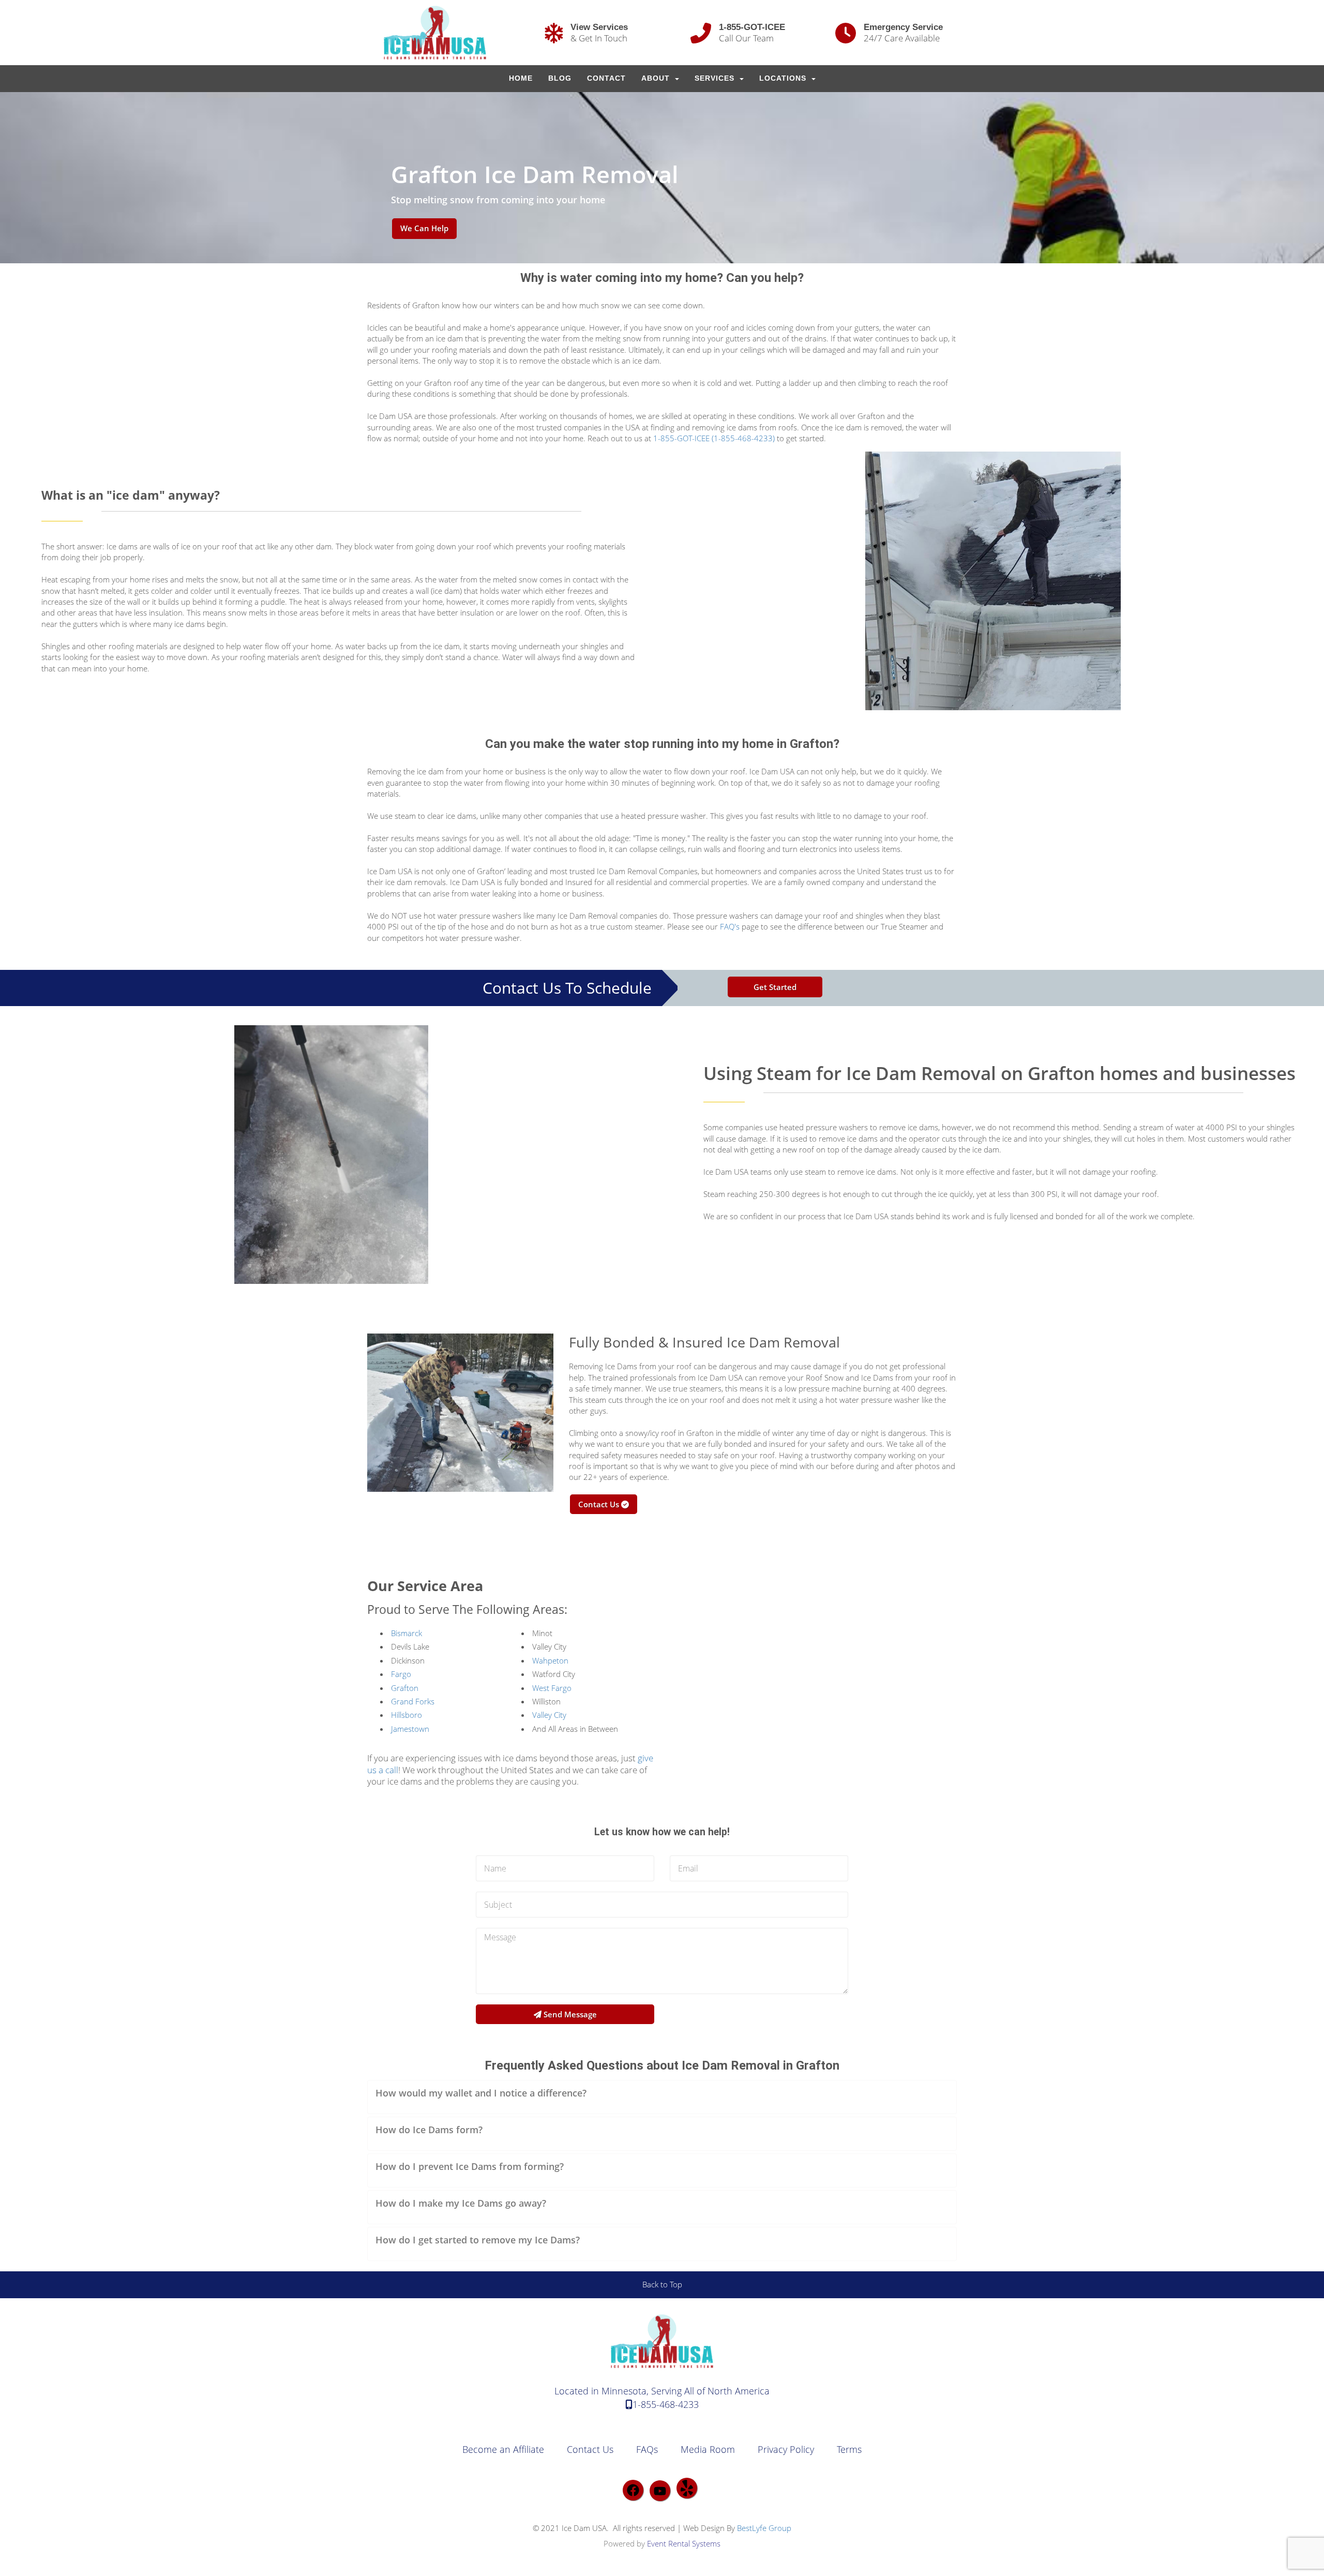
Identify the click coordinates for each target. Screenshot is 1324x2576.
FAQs (647, 2449)
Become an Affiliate (503, 2449)
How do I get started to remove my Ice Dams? (478, 2240)
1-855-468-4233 (666, 2404)
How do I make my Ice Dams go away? (461, 2203)
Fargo (401, 1674)
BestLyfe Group (764, 2528)
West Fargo (552, 1688)
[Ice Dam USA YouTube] (660, 2491)
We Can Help (424, 228)
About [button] (657, 78)
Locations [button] (784, 78)
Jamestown (410, 1729)
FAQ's (730, 926)
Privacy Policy (786, 2449)
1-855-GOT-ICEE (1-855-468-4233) (714, 438)
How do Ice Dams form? (429, 2130)
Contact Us (600, 1504)
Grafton (405, 1688)
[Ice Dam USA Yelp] (687, 2488)
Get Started (775, 987)
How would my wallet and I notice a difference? (481, 2093)
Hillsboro (407, 1715)
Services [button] (716, 78)
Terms (849, 2449)
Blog (560, 78)
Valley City (549, 1715)
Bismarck (407, 1633)
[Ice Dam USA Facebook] (633, 2490)
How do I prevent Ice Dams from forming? (470, 2166)
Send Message (569, 2014)
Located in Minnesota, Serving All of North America (662, 2391)
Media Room (708, 2449)
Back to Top (662, 2284)
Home (521, 78)
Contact (606, 78)
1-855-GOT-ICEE (752, 27)
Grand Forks (413, 1701)
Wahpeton (550, 1660)
